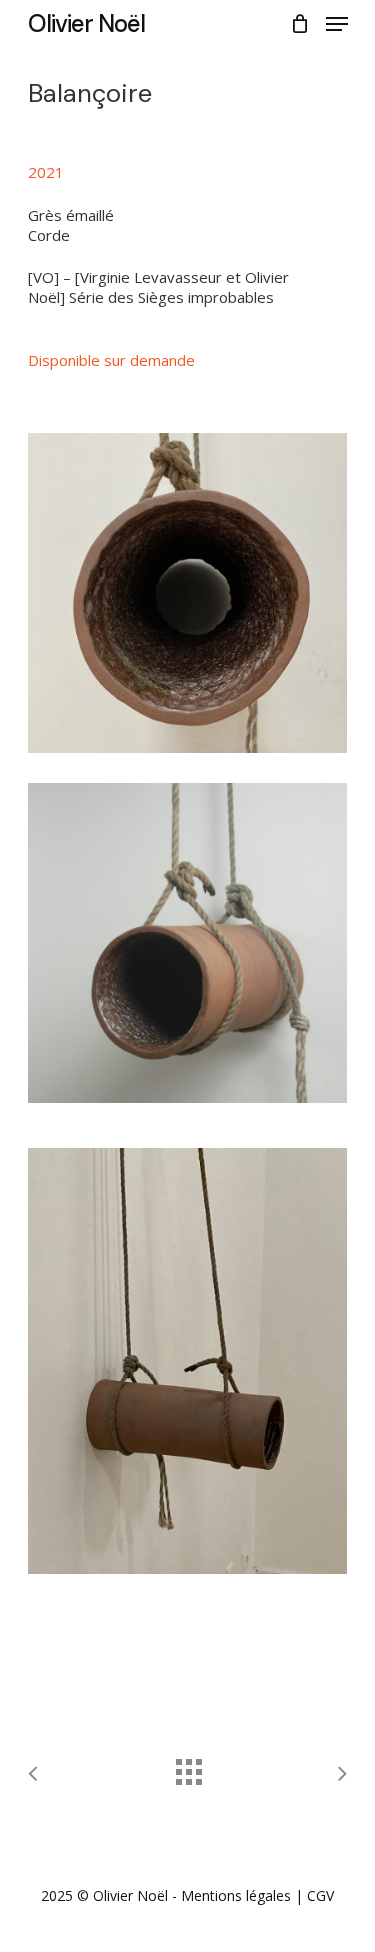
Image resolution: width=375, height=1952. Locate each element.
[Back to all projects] (188, 1767)
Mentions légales (236, 1895)
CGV (320, 1895)
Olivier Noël (86, 24)
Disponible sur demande (111, 360)
